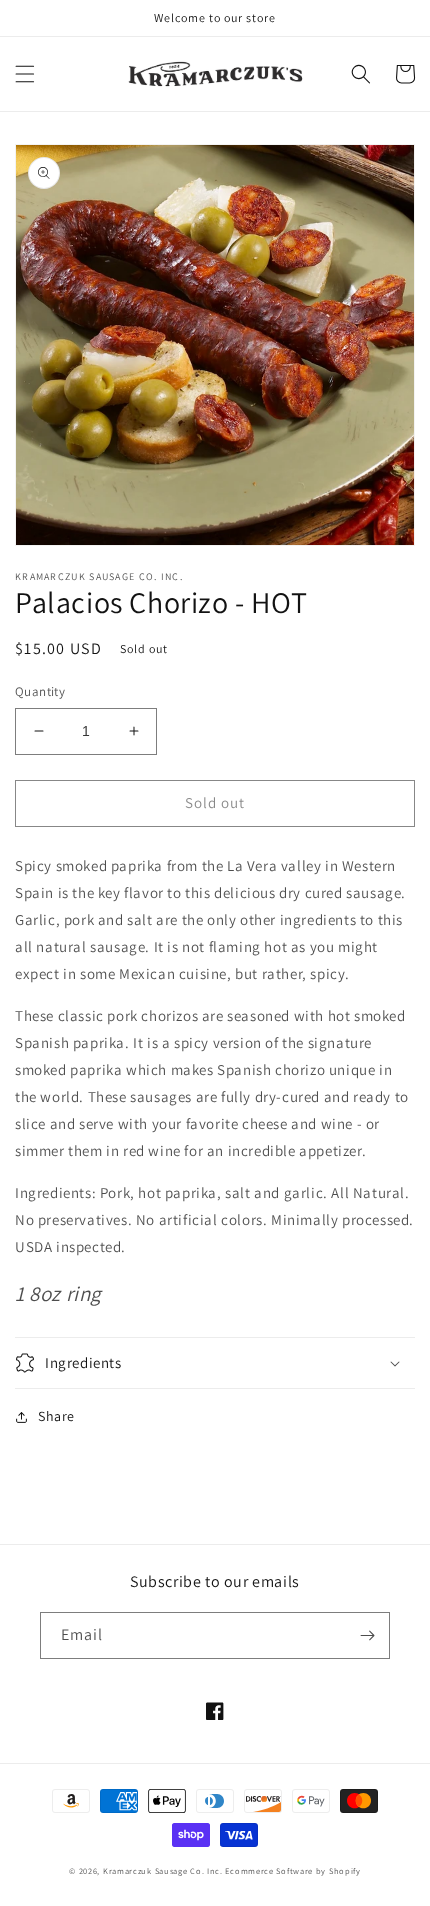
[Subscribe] (367, 1635)
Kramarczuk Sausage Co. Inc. (163, 1870)
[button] (25, 74)
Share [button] (56, 1416)
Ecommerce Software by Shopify (292, 1870)
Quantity (40, 691)
